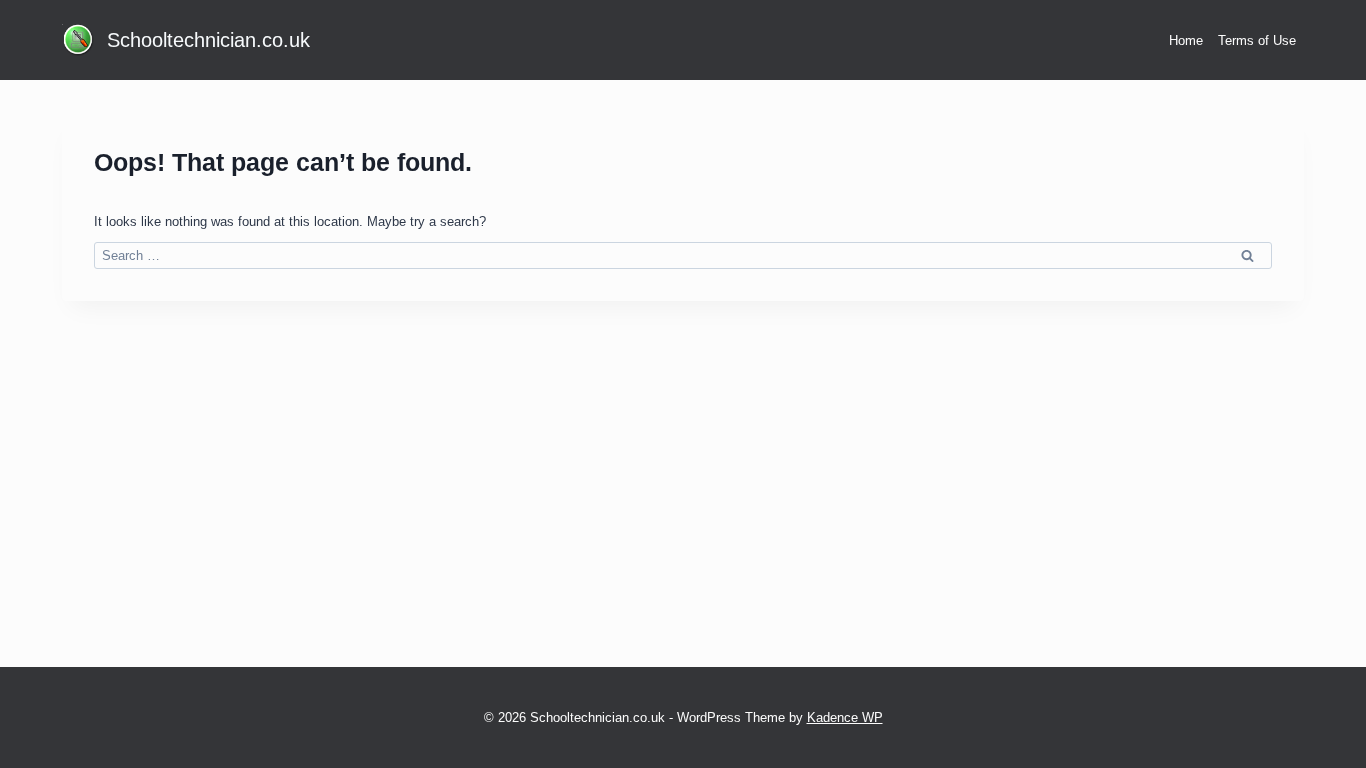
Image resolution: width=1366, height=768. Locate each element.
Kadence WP (845, 717)
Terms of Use (1257, 40)
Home (1186, 40)
